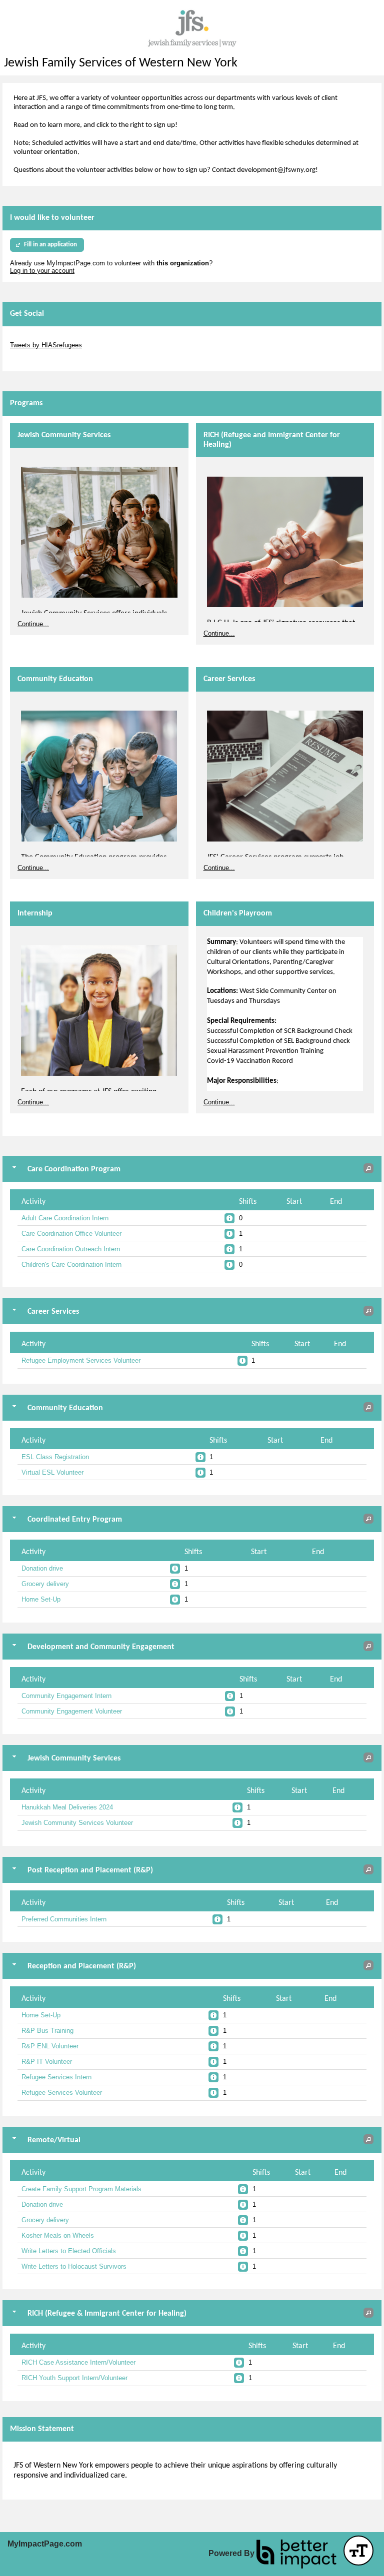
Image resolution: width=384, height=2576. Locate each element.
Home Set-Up (41, 1599)
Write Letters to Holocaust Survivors (74, 2266)
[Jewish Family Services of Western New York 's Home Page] (192, 28)
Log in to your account (42, 271)
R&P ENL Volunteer (50, 2046)
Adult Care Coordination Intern (65, 1218)
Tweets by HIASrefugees (46, 345)
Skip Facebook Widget (43, 360)
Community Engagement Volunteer (72, 1711)
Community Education (55, 679)
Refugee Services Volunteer (62, 2093)
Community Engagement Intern (66, 1696)
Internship (35, 913)
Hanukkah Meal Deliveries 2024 (67, 1807)
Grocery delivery (45, 1584)
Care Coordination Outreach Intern (71, 1249)
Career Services (229, 679)
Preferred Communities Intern (64, 1919)
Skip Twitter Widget (38, 338)
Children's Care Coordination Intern (71, 1265)
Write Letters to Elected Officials (69, 2251)
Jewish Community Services (64, 435)
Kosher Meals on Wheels (58, 2235)
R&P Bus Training (47, 2031)
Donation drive (42, 1568)
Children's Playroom (238, 913)
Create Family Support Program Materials (81, 2189)
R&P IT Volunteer (47, 2062)
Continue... (33, 624)
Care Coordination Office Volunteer (71, 1234)
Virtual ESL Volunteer (52, 1472)
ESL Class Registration (55, 1457)
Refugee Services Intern (56, 2077)
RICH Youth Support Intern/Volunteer (74, 2378)
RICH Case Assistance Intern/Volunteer (78, 2362)
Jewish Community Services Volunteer (77, 1823)
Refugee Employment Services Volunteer (81, 1360)
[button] (368, 1168)
